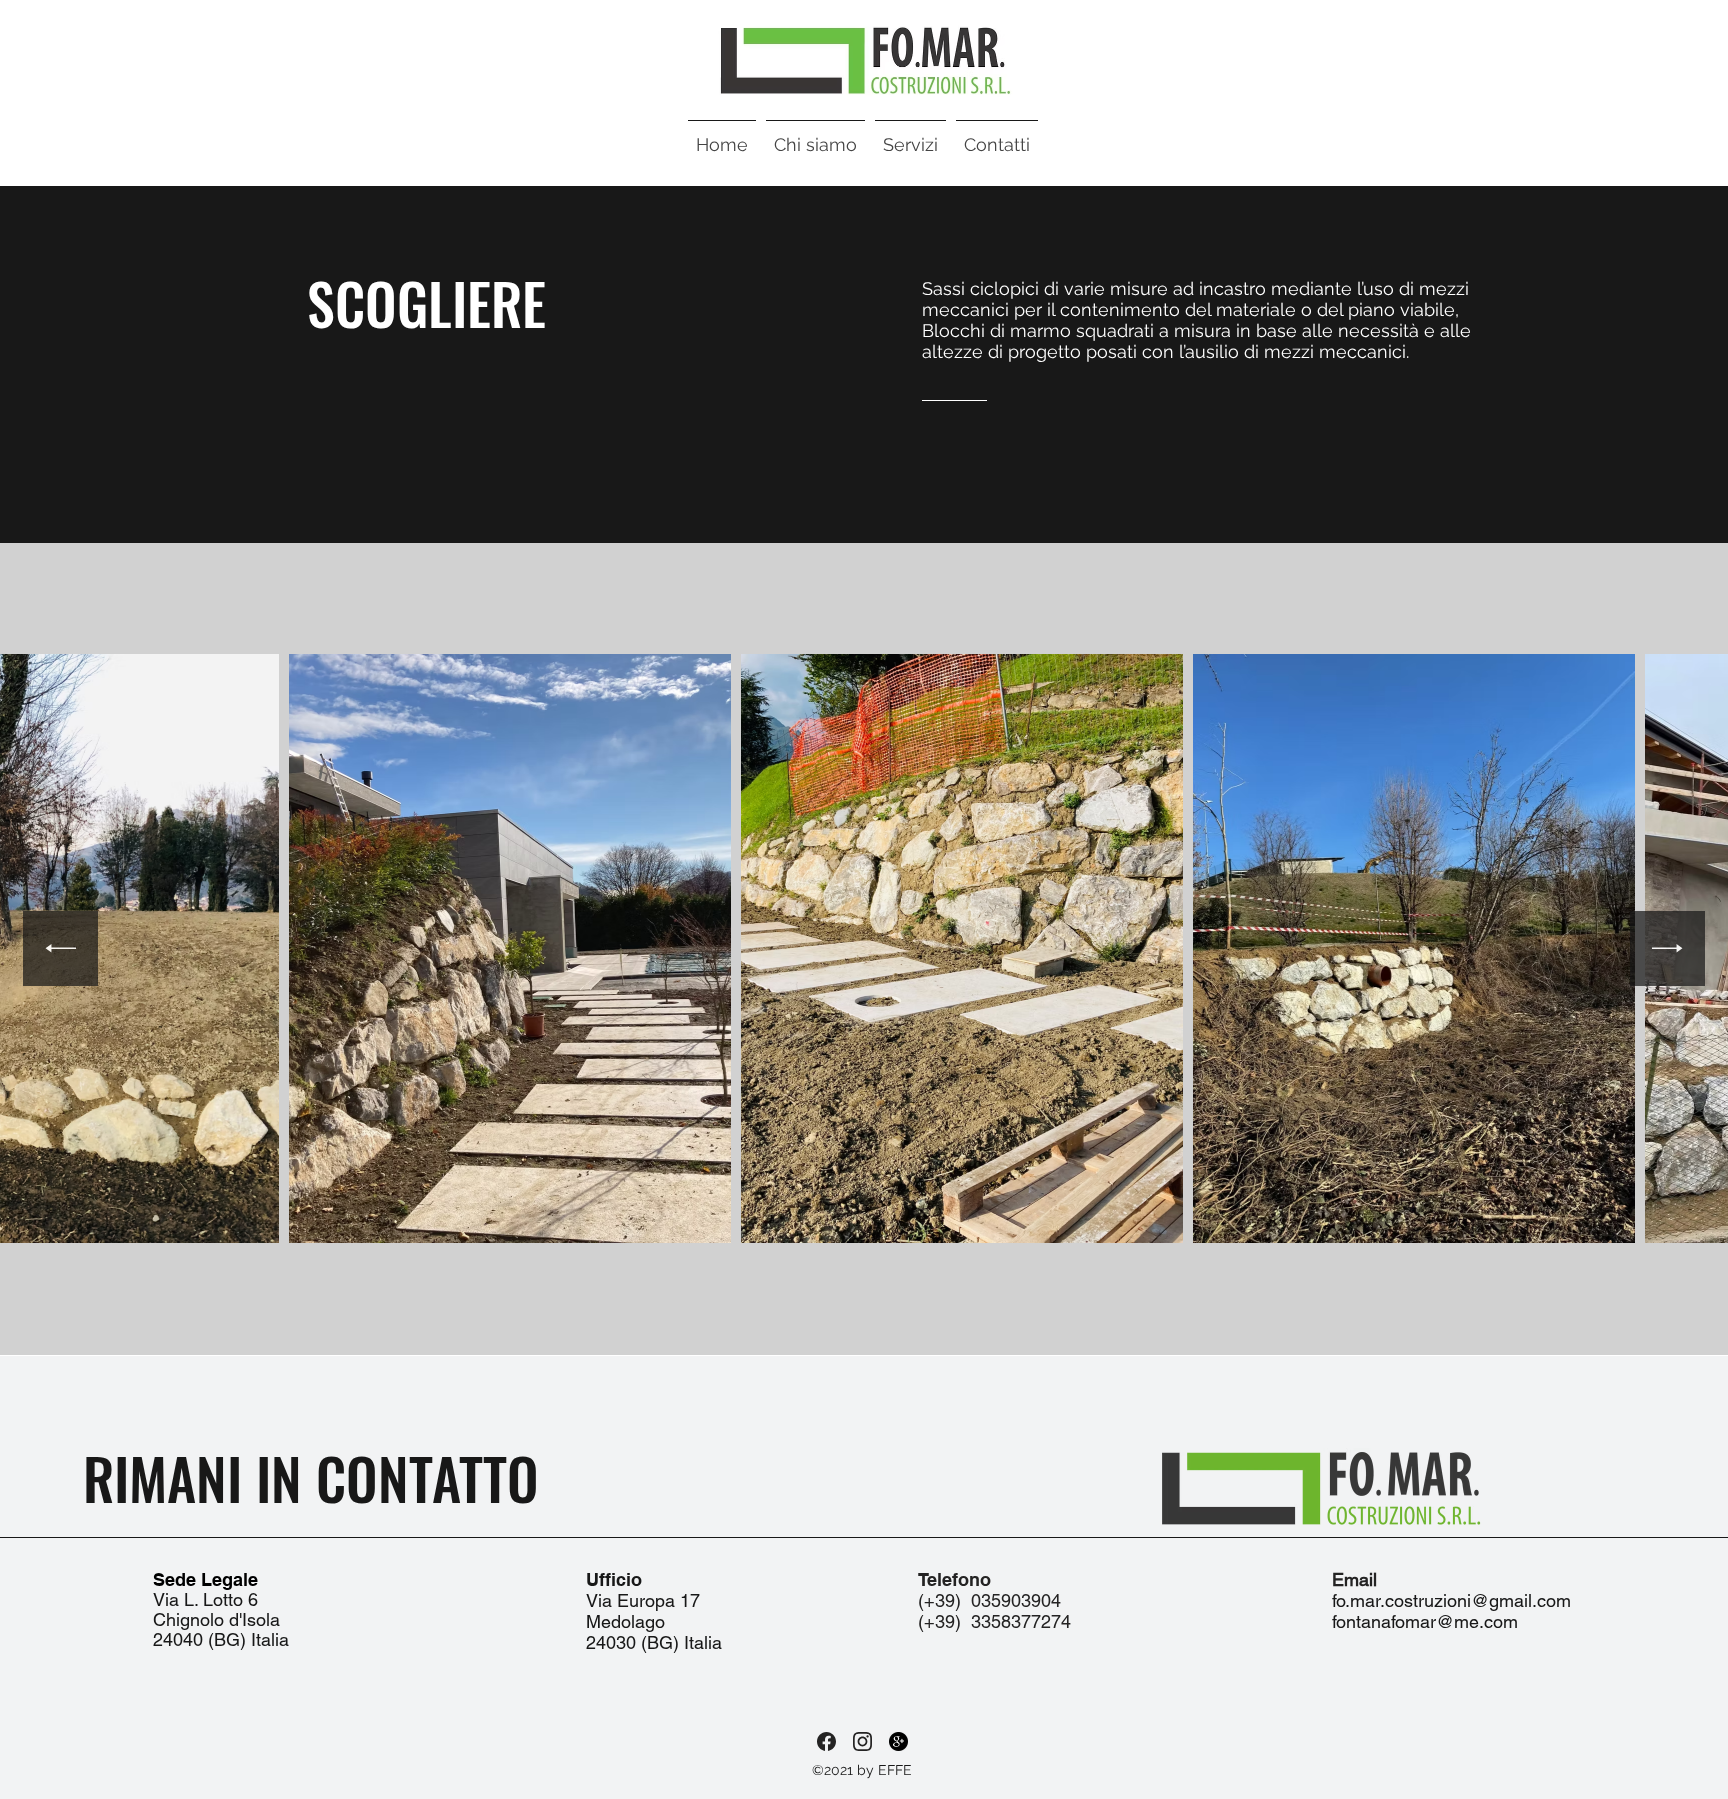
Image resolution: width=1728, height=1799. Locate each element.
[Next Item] (1667, 948)
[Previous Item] (60, 948)
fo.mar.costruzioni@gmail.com (1451, 1600)
